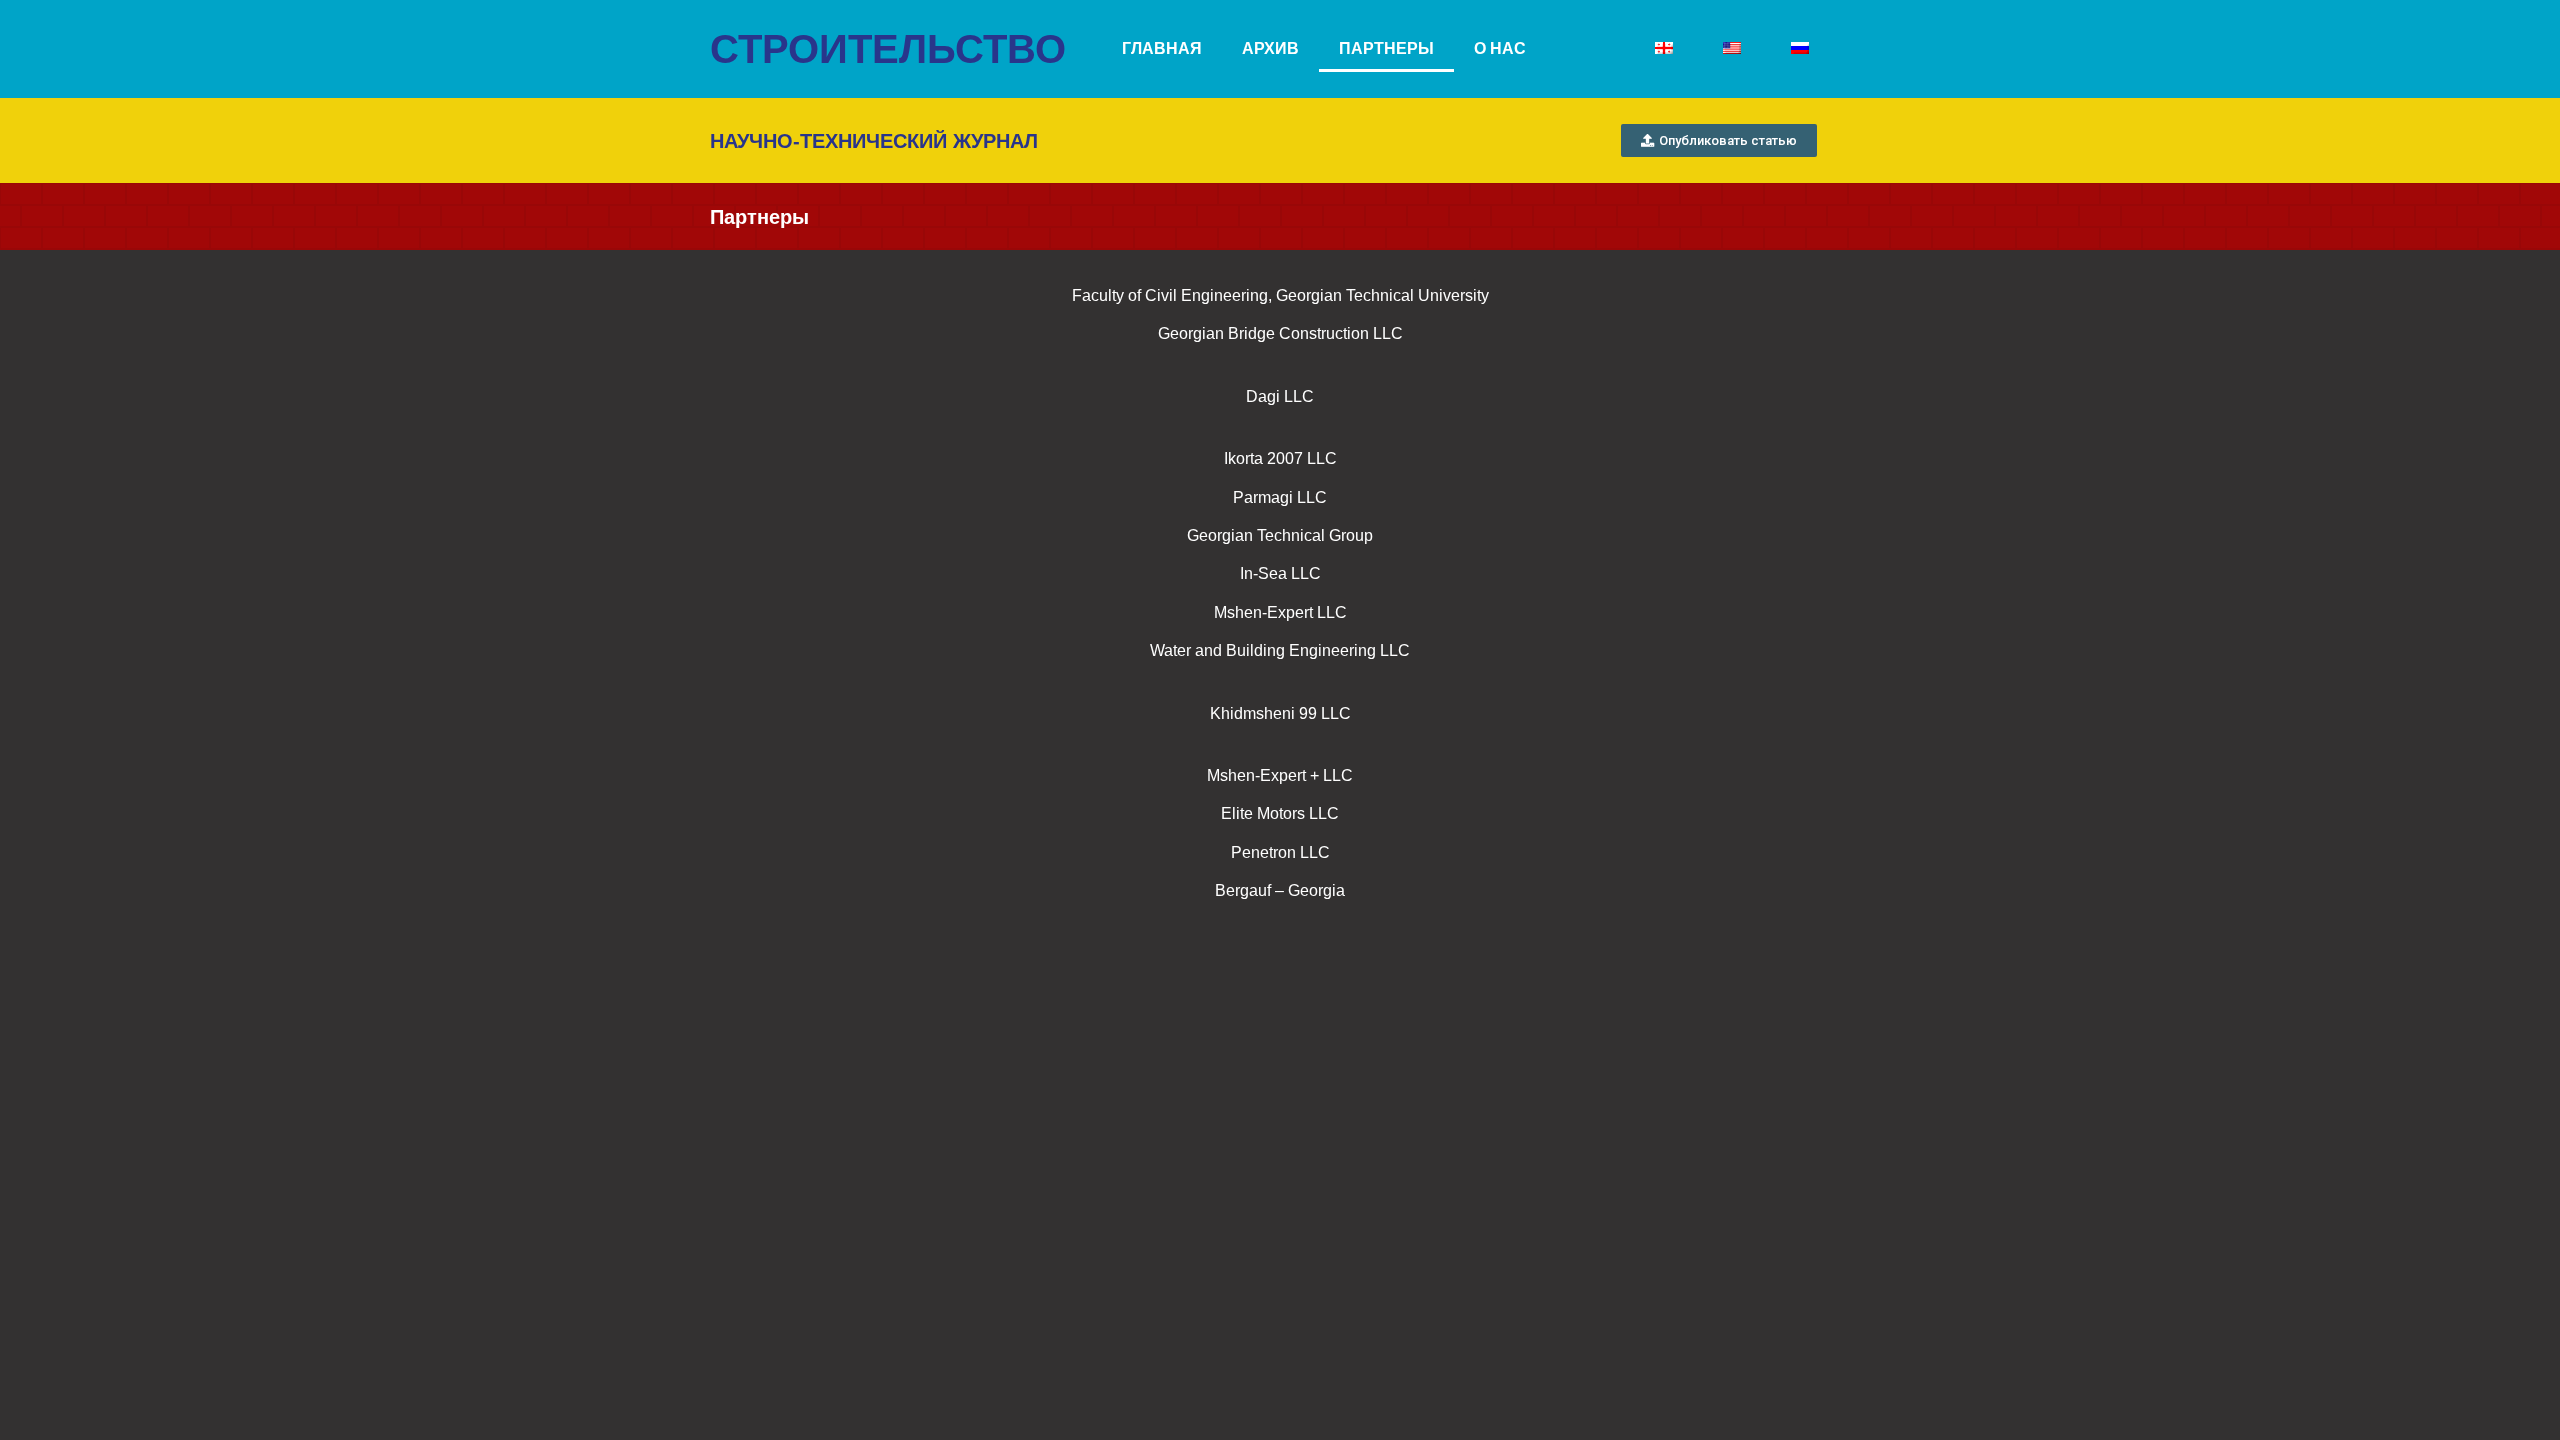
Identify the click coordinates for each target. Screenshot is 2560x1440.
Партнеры (1386, 48)
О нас (1500, 48)
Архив (1270, 48)
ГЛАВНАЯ (1162, 48)
